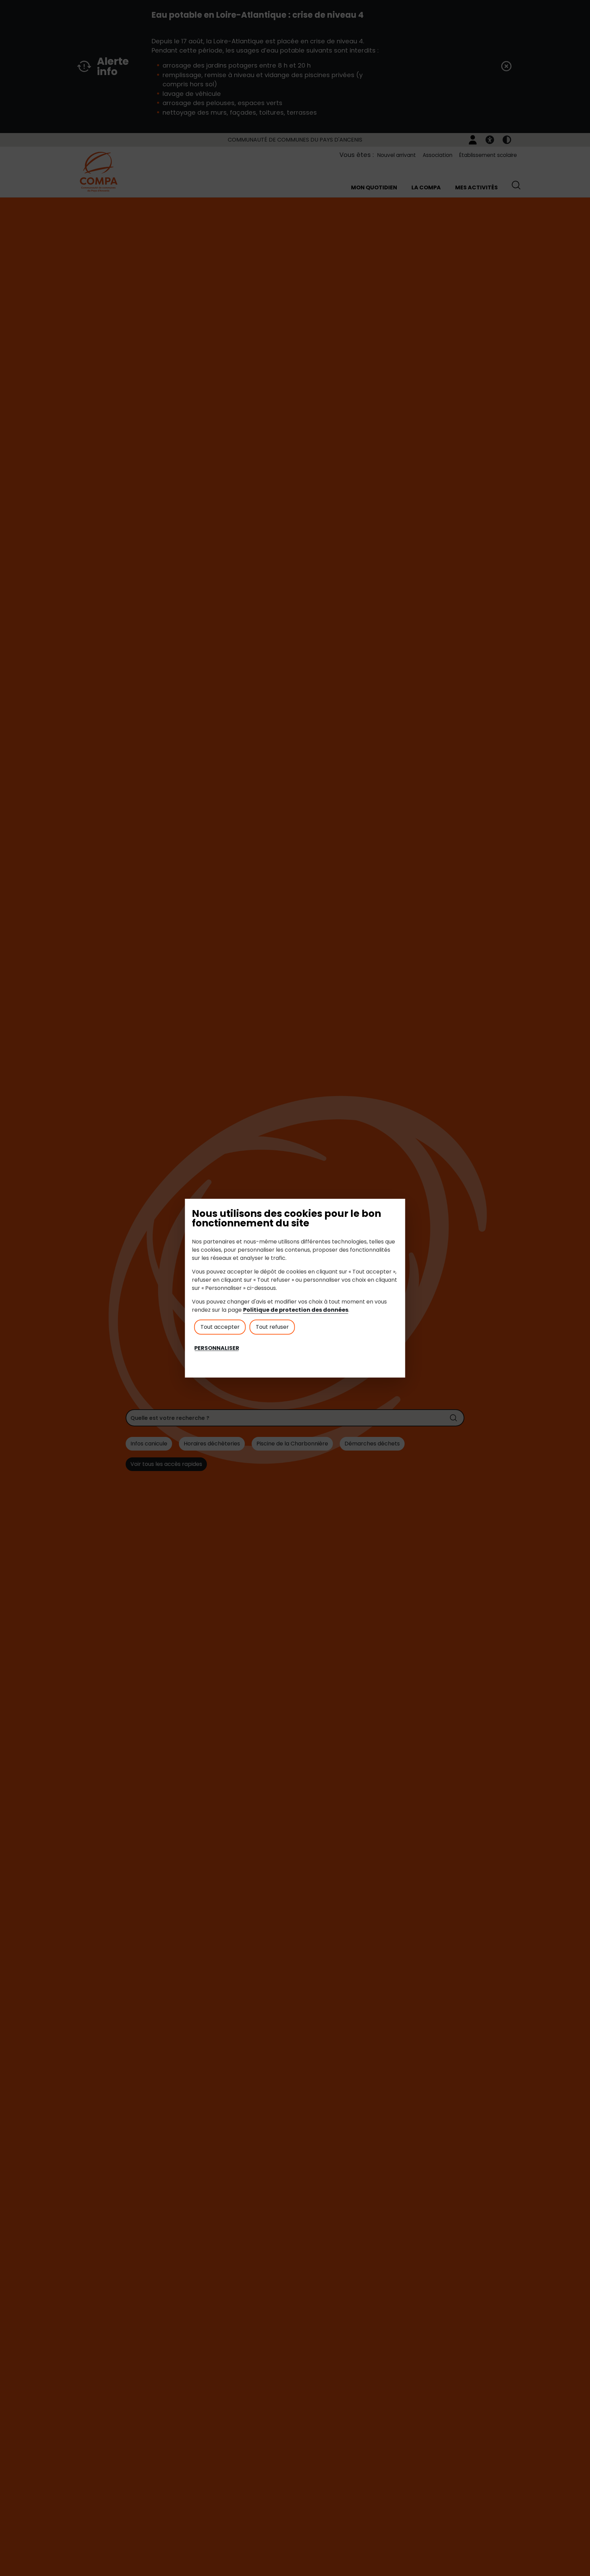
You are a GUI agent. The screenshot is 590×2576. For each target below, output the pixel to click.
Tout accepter (220, 1327)
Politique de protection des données (296, 1310)
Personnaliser (217, 1348)
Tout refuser (272, 1327)
